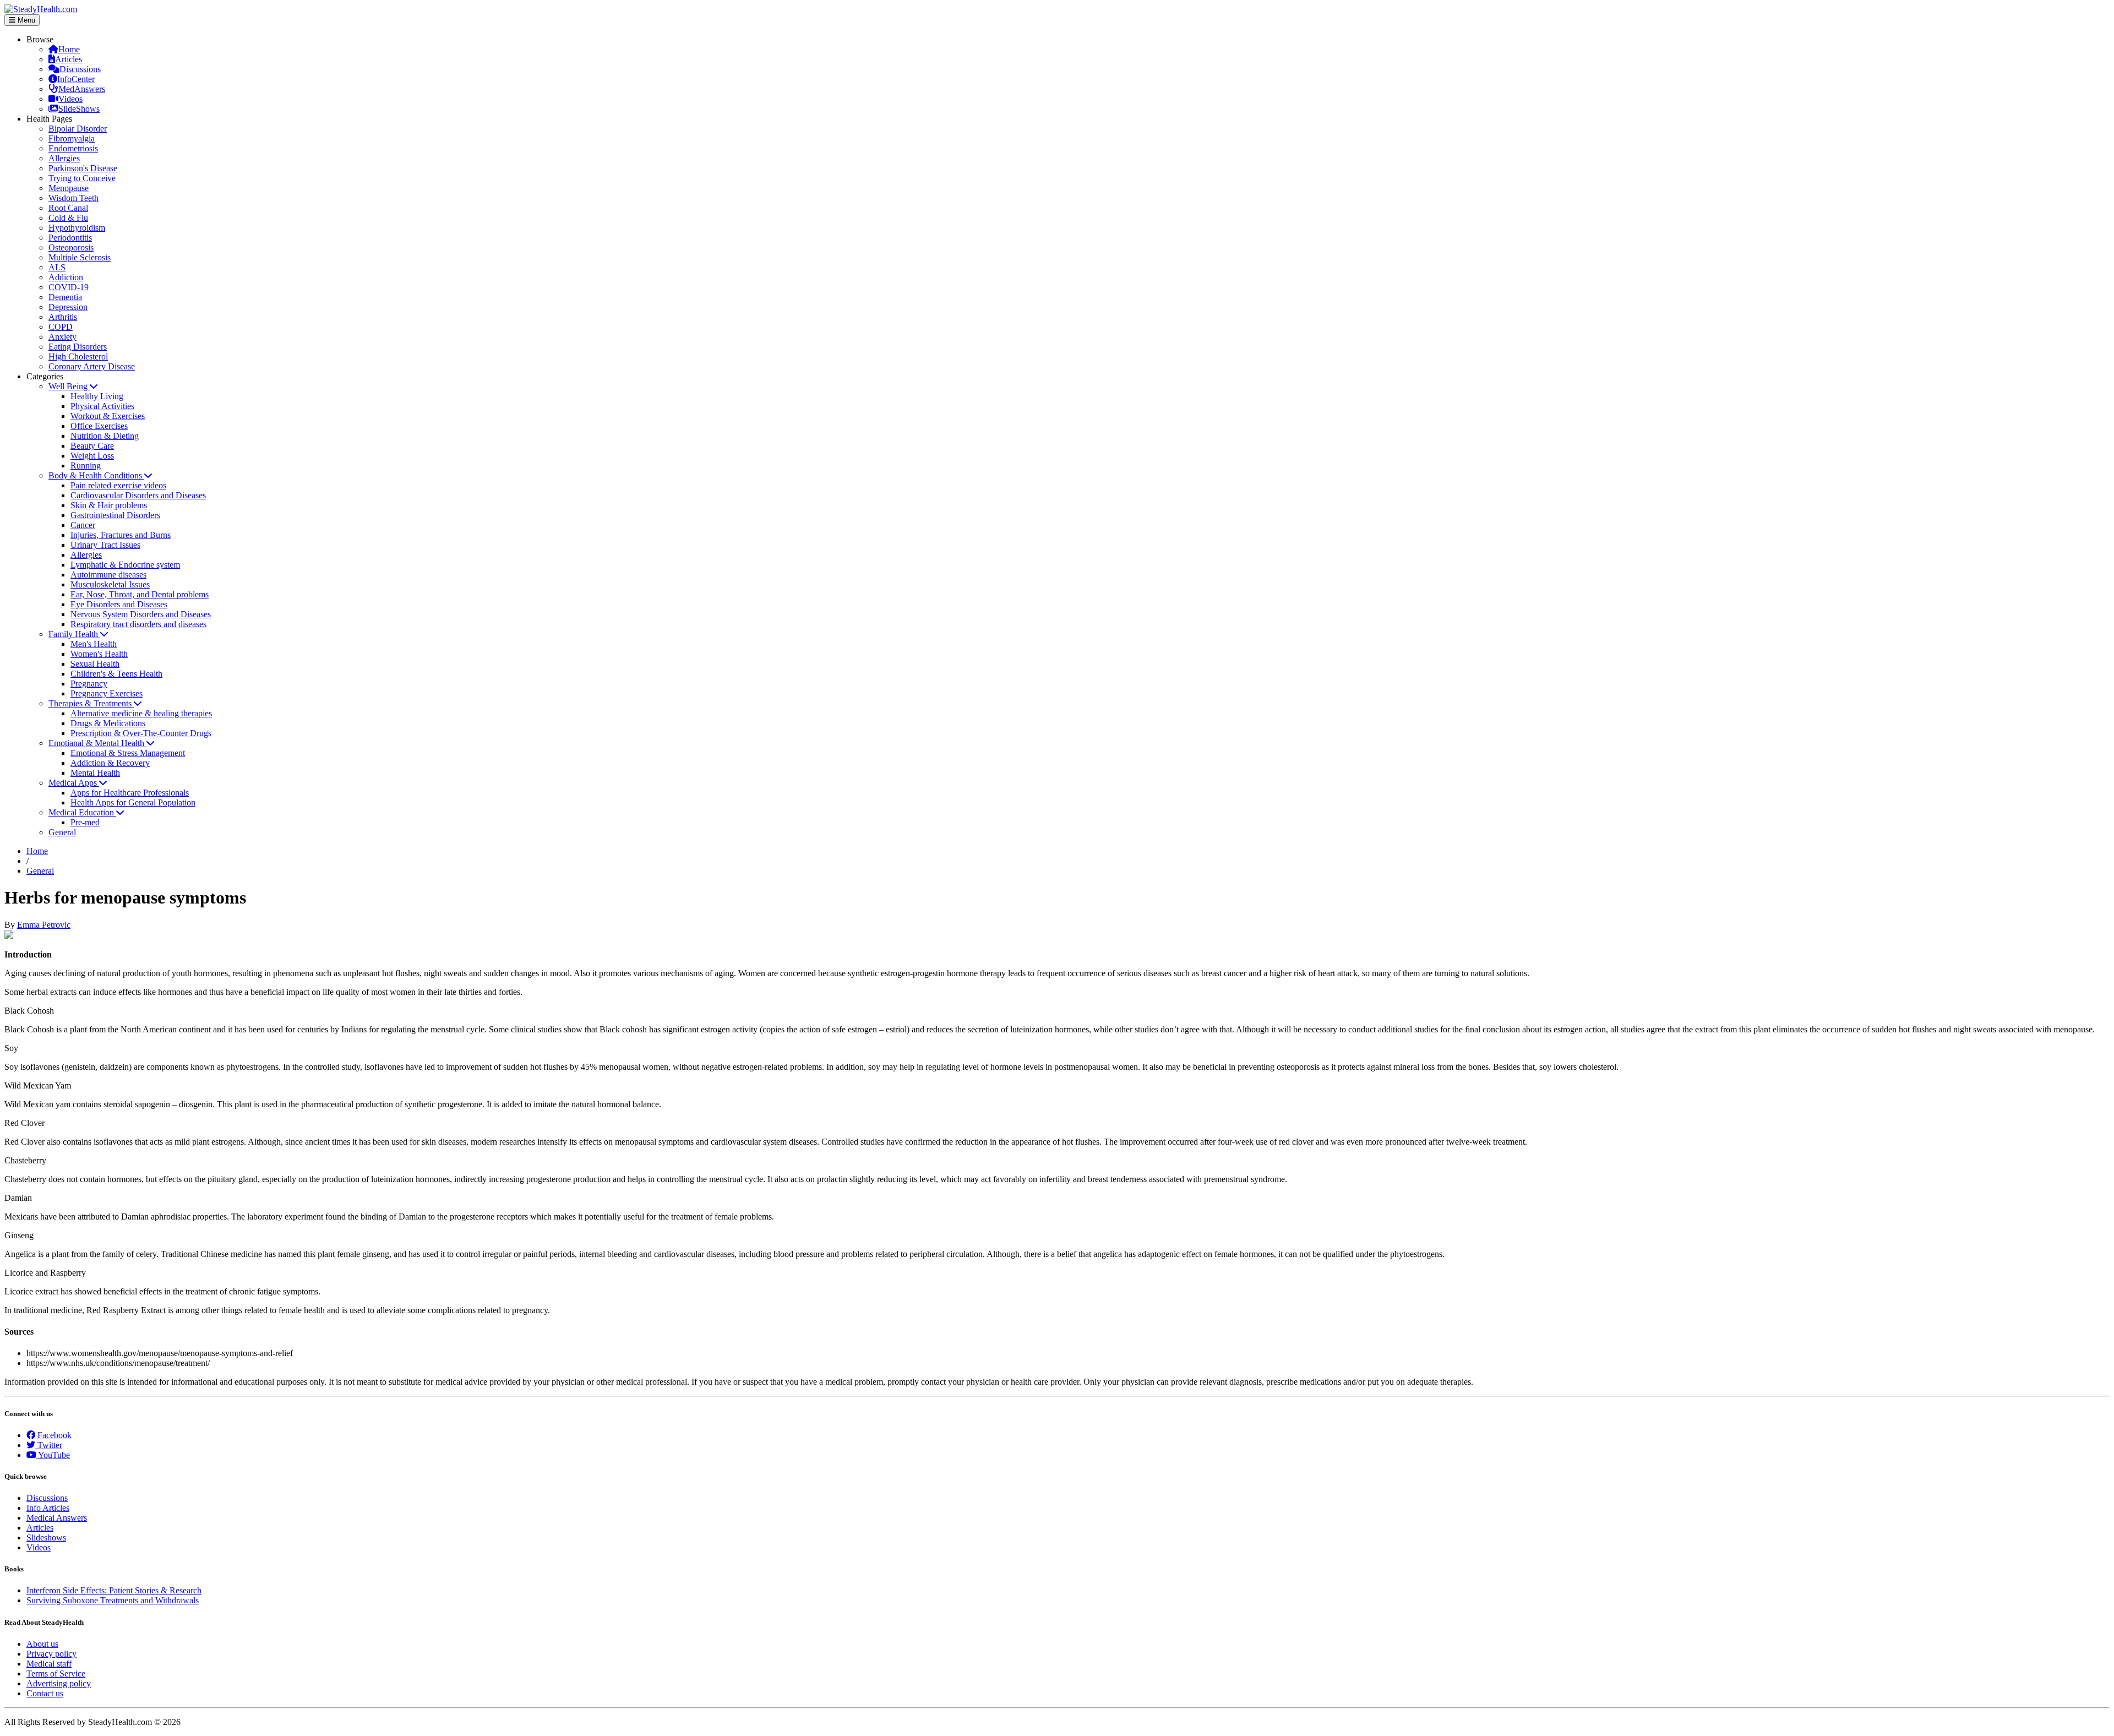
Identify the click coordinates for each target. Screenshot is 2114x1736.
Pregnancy (89, 684)
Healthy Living (97, 396)
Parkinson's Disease (83, 168)
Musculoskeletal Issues (110, 584)
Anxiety (62, 337)
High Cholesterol (78, 357)
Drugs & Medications (108, 723)
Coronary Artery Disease (92, 366)
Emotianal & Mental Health (97, 743)
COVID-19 (69, 287)
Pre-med (85, 822)
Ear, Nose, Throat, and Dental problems (140, 594)
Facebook (53, 1435)
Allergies (64, 158)
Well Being (69, 386)
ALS (57, 267)
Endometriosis (73, 148)
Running (86, 466)
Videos (70, 99)
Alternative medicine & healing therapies (141, 713)
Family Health (74, 634)
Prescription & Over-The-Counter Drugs (141, 733)
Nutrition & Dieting (105, 436)
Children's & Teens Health (116, 674)
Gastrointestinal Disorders (115, 515)
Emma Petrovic (44, 925)
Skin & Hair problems (109, 505)
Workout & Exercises (108, 416)
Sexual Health (95, 664)
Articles (69, 59)
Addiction (66, 277)
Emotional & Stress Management (128, 753)
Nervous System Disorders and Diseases (141, 614)
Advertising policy (59, 1683)
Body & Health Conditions (96, 475)
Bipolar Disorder (78, 129)
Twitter (49, 1445)
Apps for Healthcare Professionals (130, 793)
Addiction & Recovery (110, 763)
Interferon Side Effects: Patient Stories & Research (114, 1590)
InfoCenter (76, 79)
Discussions (80, 69)
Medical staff (49, 1664)
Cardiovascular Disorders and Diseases (138, 495)
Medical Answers (57, 1518)
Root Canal (68, 208)
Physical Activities (102, 406)
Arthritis (63, 317)
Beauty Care (92, 446)
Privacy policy (51, 1654)
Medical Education (82, 812)
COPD (61, 327)
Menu (25, 20)
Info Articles (48, 1508)
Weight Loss (92, 456)
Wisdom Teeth (73, 198)
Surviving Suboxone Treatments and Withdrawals (113, 1600)
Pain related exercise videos (118, 485)
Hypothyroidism (77, 228)
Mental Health (95, 773)
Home (69, 49)
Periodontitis (70, 238)
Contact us (45, 1693)
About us (42, 1644)
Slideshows (46, 1538)
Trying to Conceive (82, 178)
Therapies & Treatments (91, 703)
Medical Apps (74, 783)
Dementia (65, 297)
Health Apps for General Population (133, 802)
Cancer (83, 525)
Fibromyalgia (72, 138)
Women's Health (99, 654)
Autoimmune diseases (108, 575)
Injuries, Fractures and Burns (121, 535)
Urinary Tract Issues (105, 545)
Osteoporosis (71, 247)
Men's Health (94, 644)
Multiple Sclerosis (80, 257)
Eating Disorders (78, 347)
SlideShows (79, 109)
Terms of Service (56, 1674)
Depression (68, 307)
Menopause (69, 188)
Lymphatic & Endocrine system (125, 565)
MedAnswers (82, 89)
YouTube (53, 1455)
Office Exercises (99, 426)
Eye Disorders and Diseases (119, 604)
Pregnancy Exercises (107, 693)
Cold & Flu (68, 218)
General (62, 832)
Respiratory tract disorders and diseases (138, 624)
